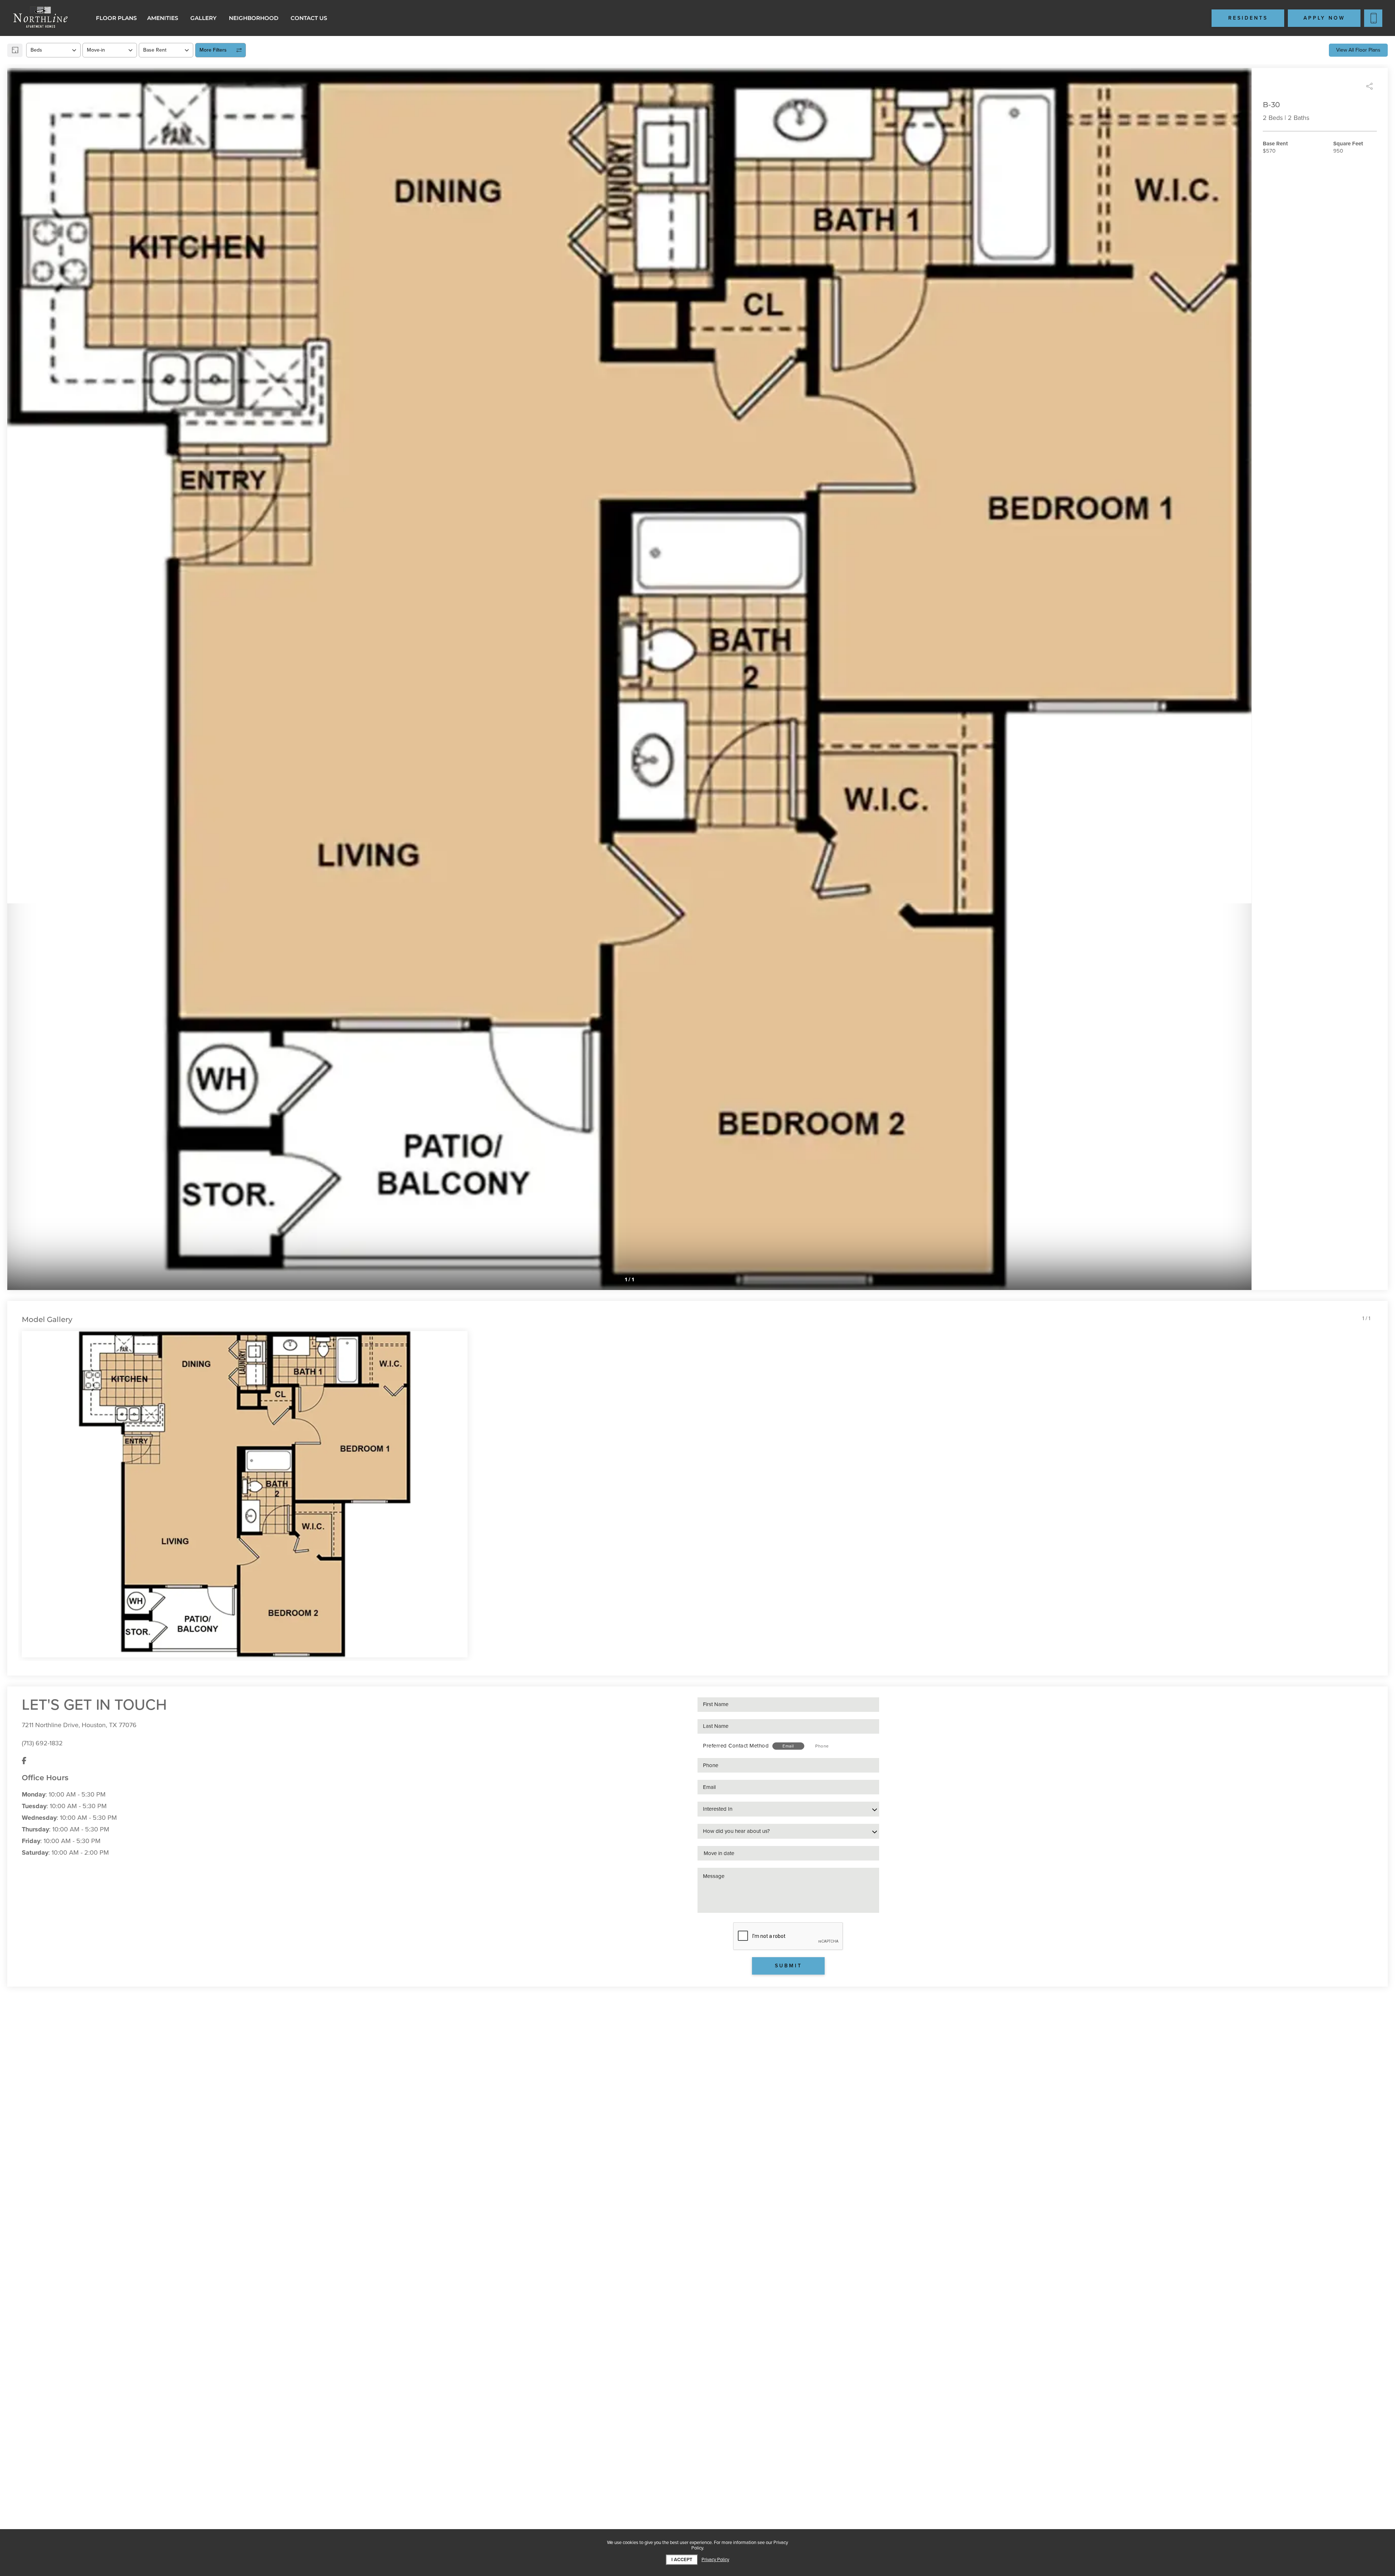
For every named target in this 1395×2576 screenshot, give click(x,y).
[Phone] (1373, 18)
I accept (682, 2560)
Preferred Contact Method (736, 1746)
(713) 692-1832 (42, 1743)
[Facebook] (24, 1761)
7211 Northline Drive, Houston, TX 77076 (79, 1725)
